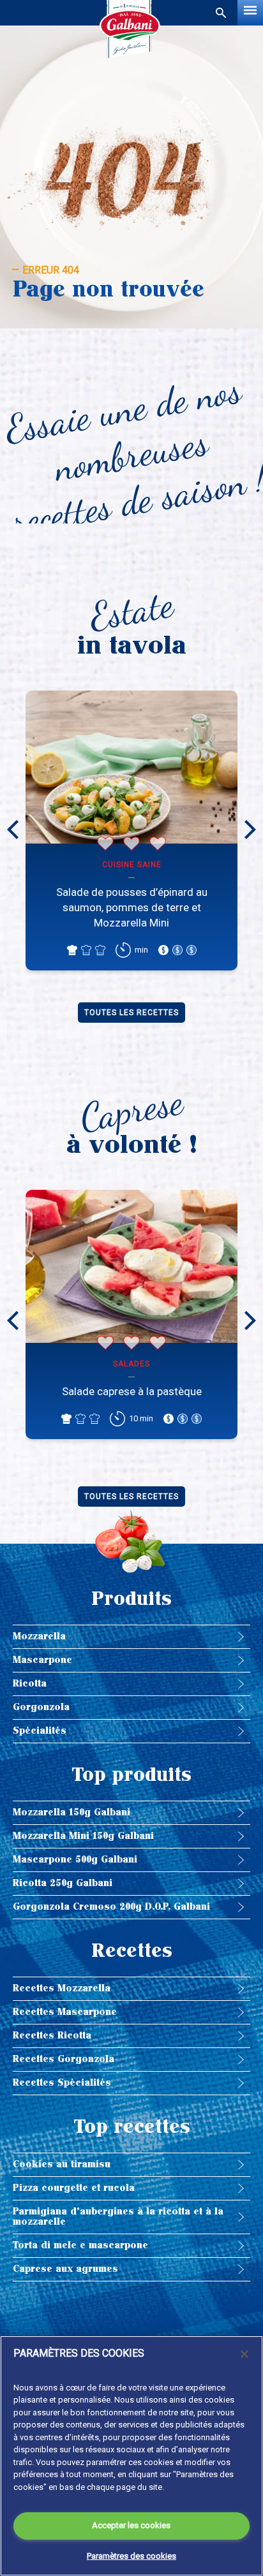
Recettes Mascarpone (65, 2012)
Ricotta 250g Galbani (63, 1883)
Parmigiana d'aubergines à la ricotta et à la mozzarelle (118, 2217)
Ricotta (30, 1684)
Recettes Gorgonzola (64, 2059)
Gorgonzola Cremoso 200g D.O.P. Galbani (111, 1907)
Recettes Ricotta (52, 2036)
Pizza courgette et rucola (74, 2188)
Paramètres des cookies (131, 2556)
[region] (131, 2456)
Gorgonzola (41, 1707)
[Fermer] (244, 2354)
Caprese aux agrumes (65, 2269)
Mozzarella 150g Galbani (71, 1812)
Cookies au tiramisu (62, 2164)
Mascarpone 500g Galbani (75, 1860)
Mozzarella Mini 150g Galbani (83, 1836)
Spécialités (40, 1731)
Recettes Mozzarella (62, 1988)
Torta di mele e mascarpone (80, 2245)
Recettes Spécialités (62, 2083)
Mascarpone (42, 1660)
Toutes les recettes (131, 1013)
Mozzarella (39, 1636)
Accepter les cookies (131, 2525)
